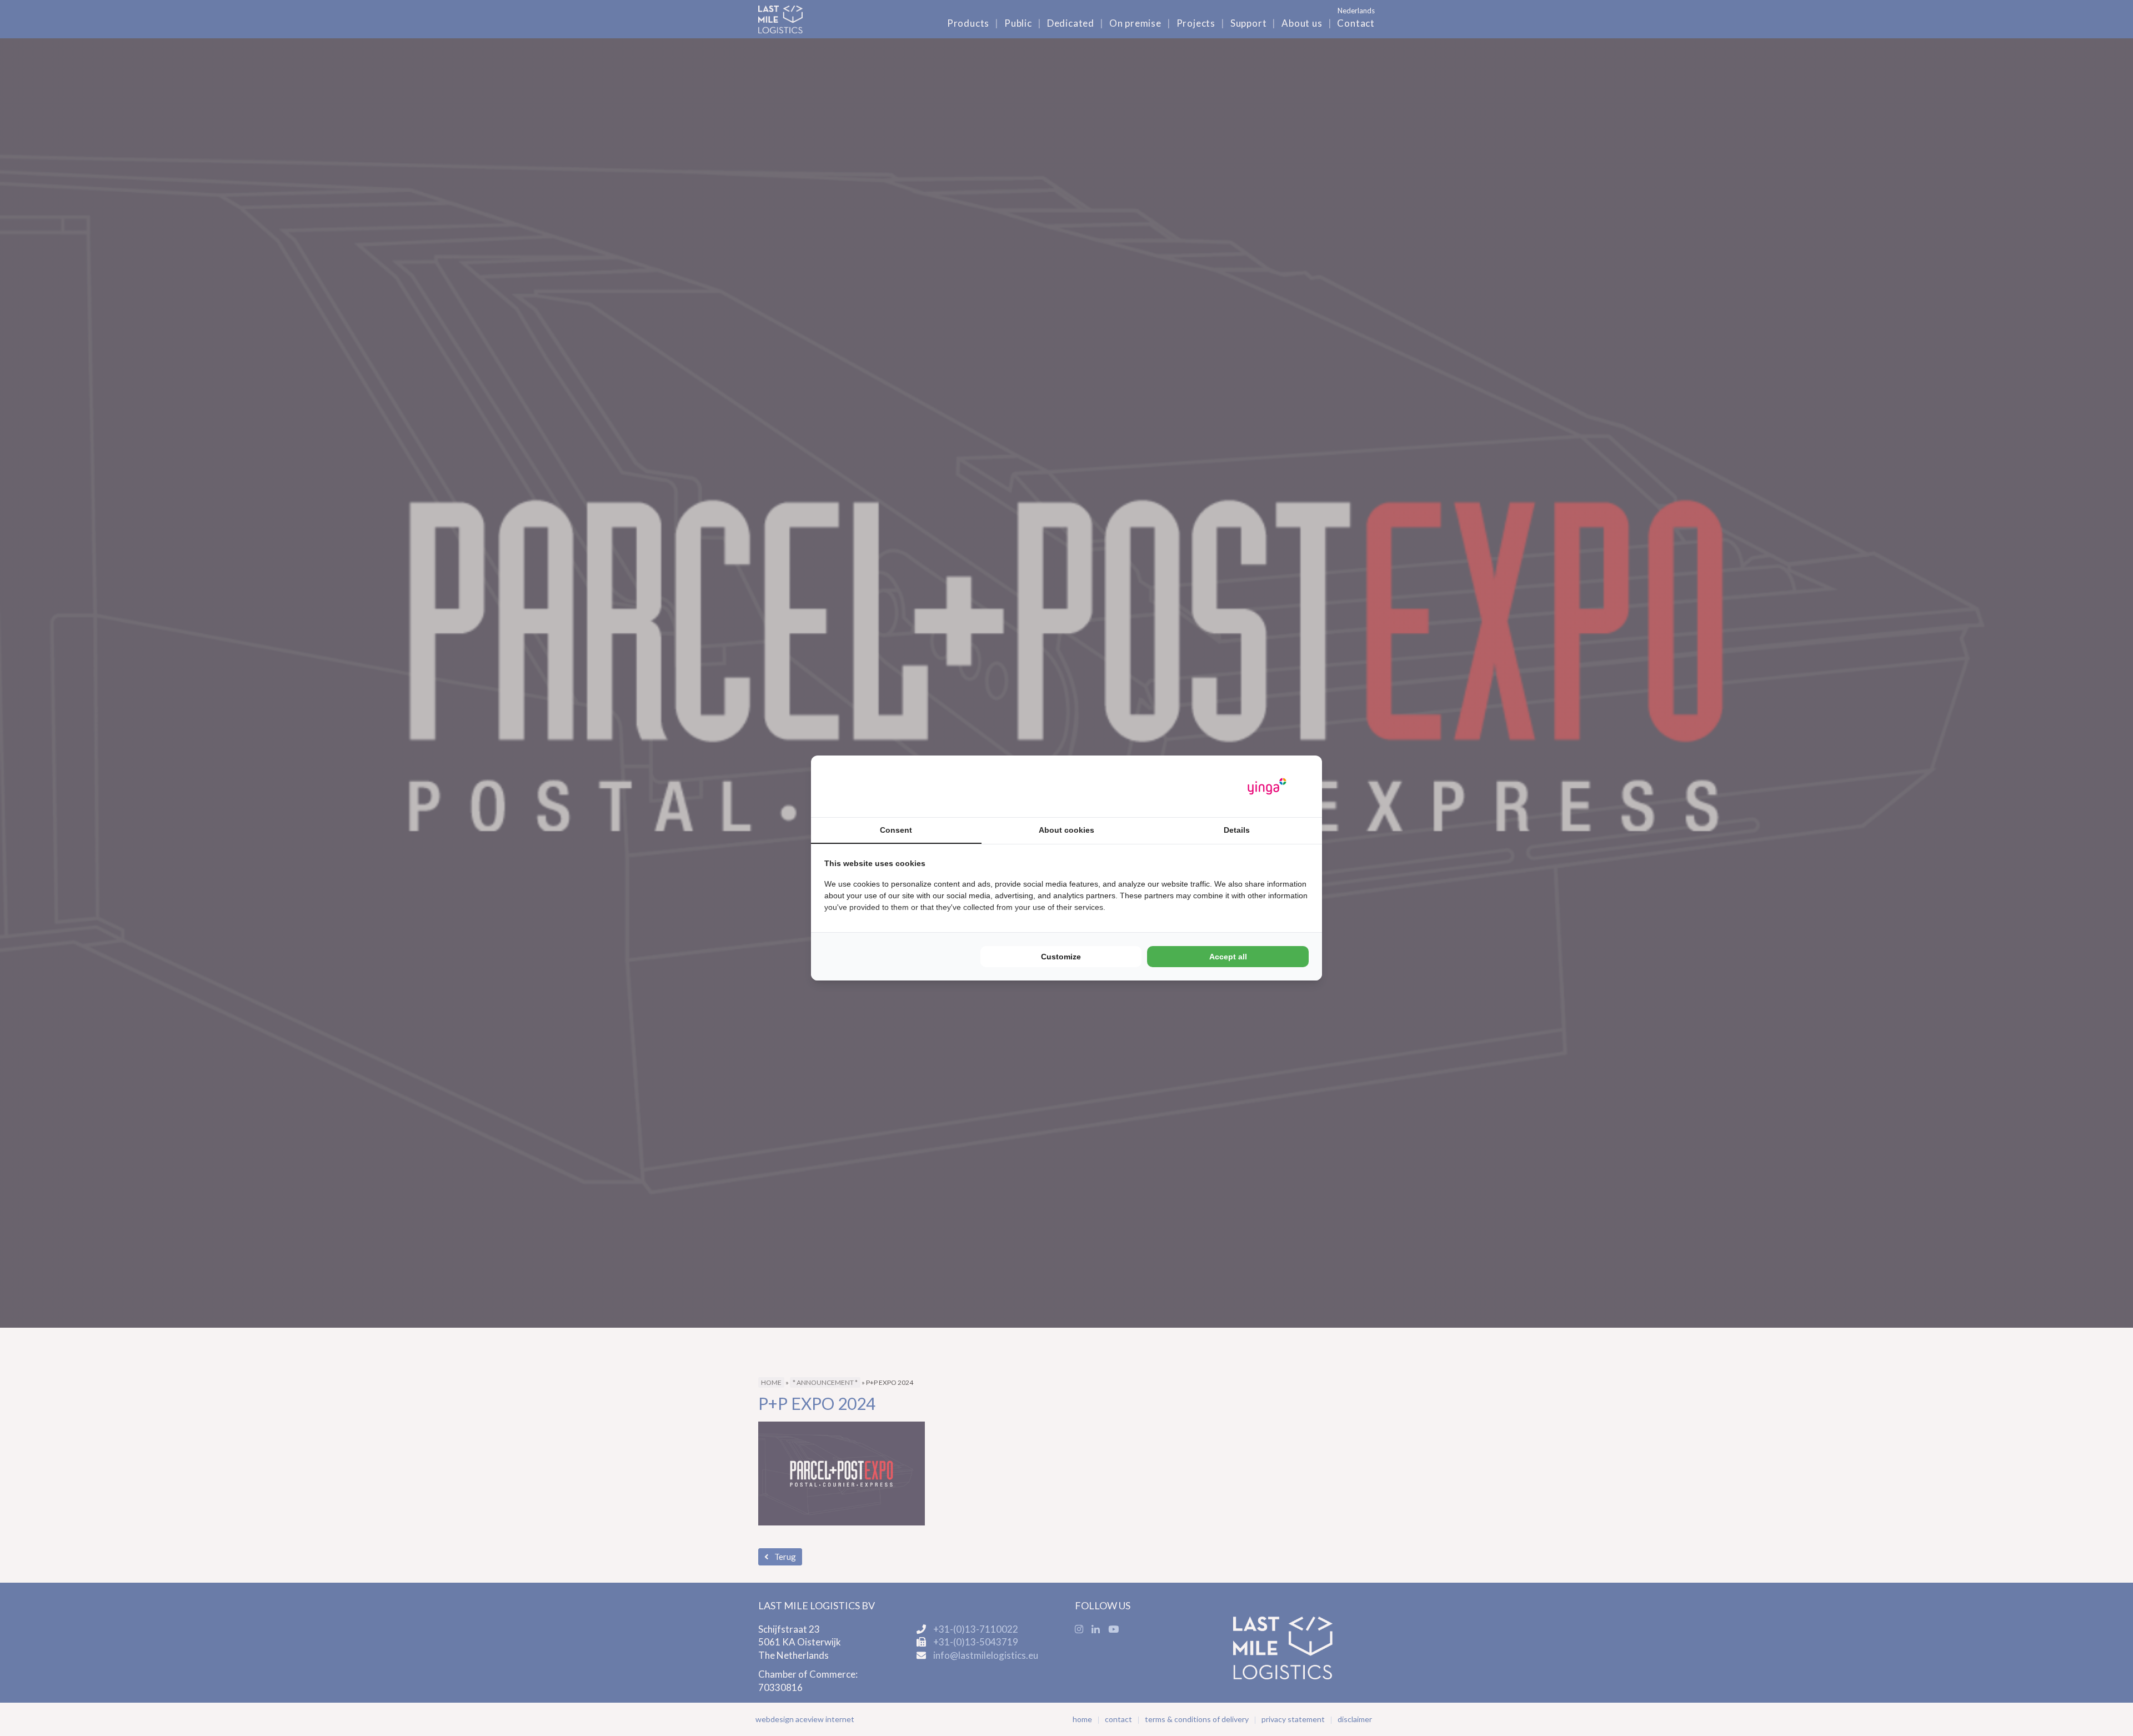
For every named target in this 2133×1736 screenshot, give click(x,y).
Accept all (1228, 957)
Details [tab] (1237, 830)
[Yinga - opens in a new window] (1267, 786)
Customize (1061, 957)
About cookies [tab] (1066, 830)
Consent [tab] (896, 830)
